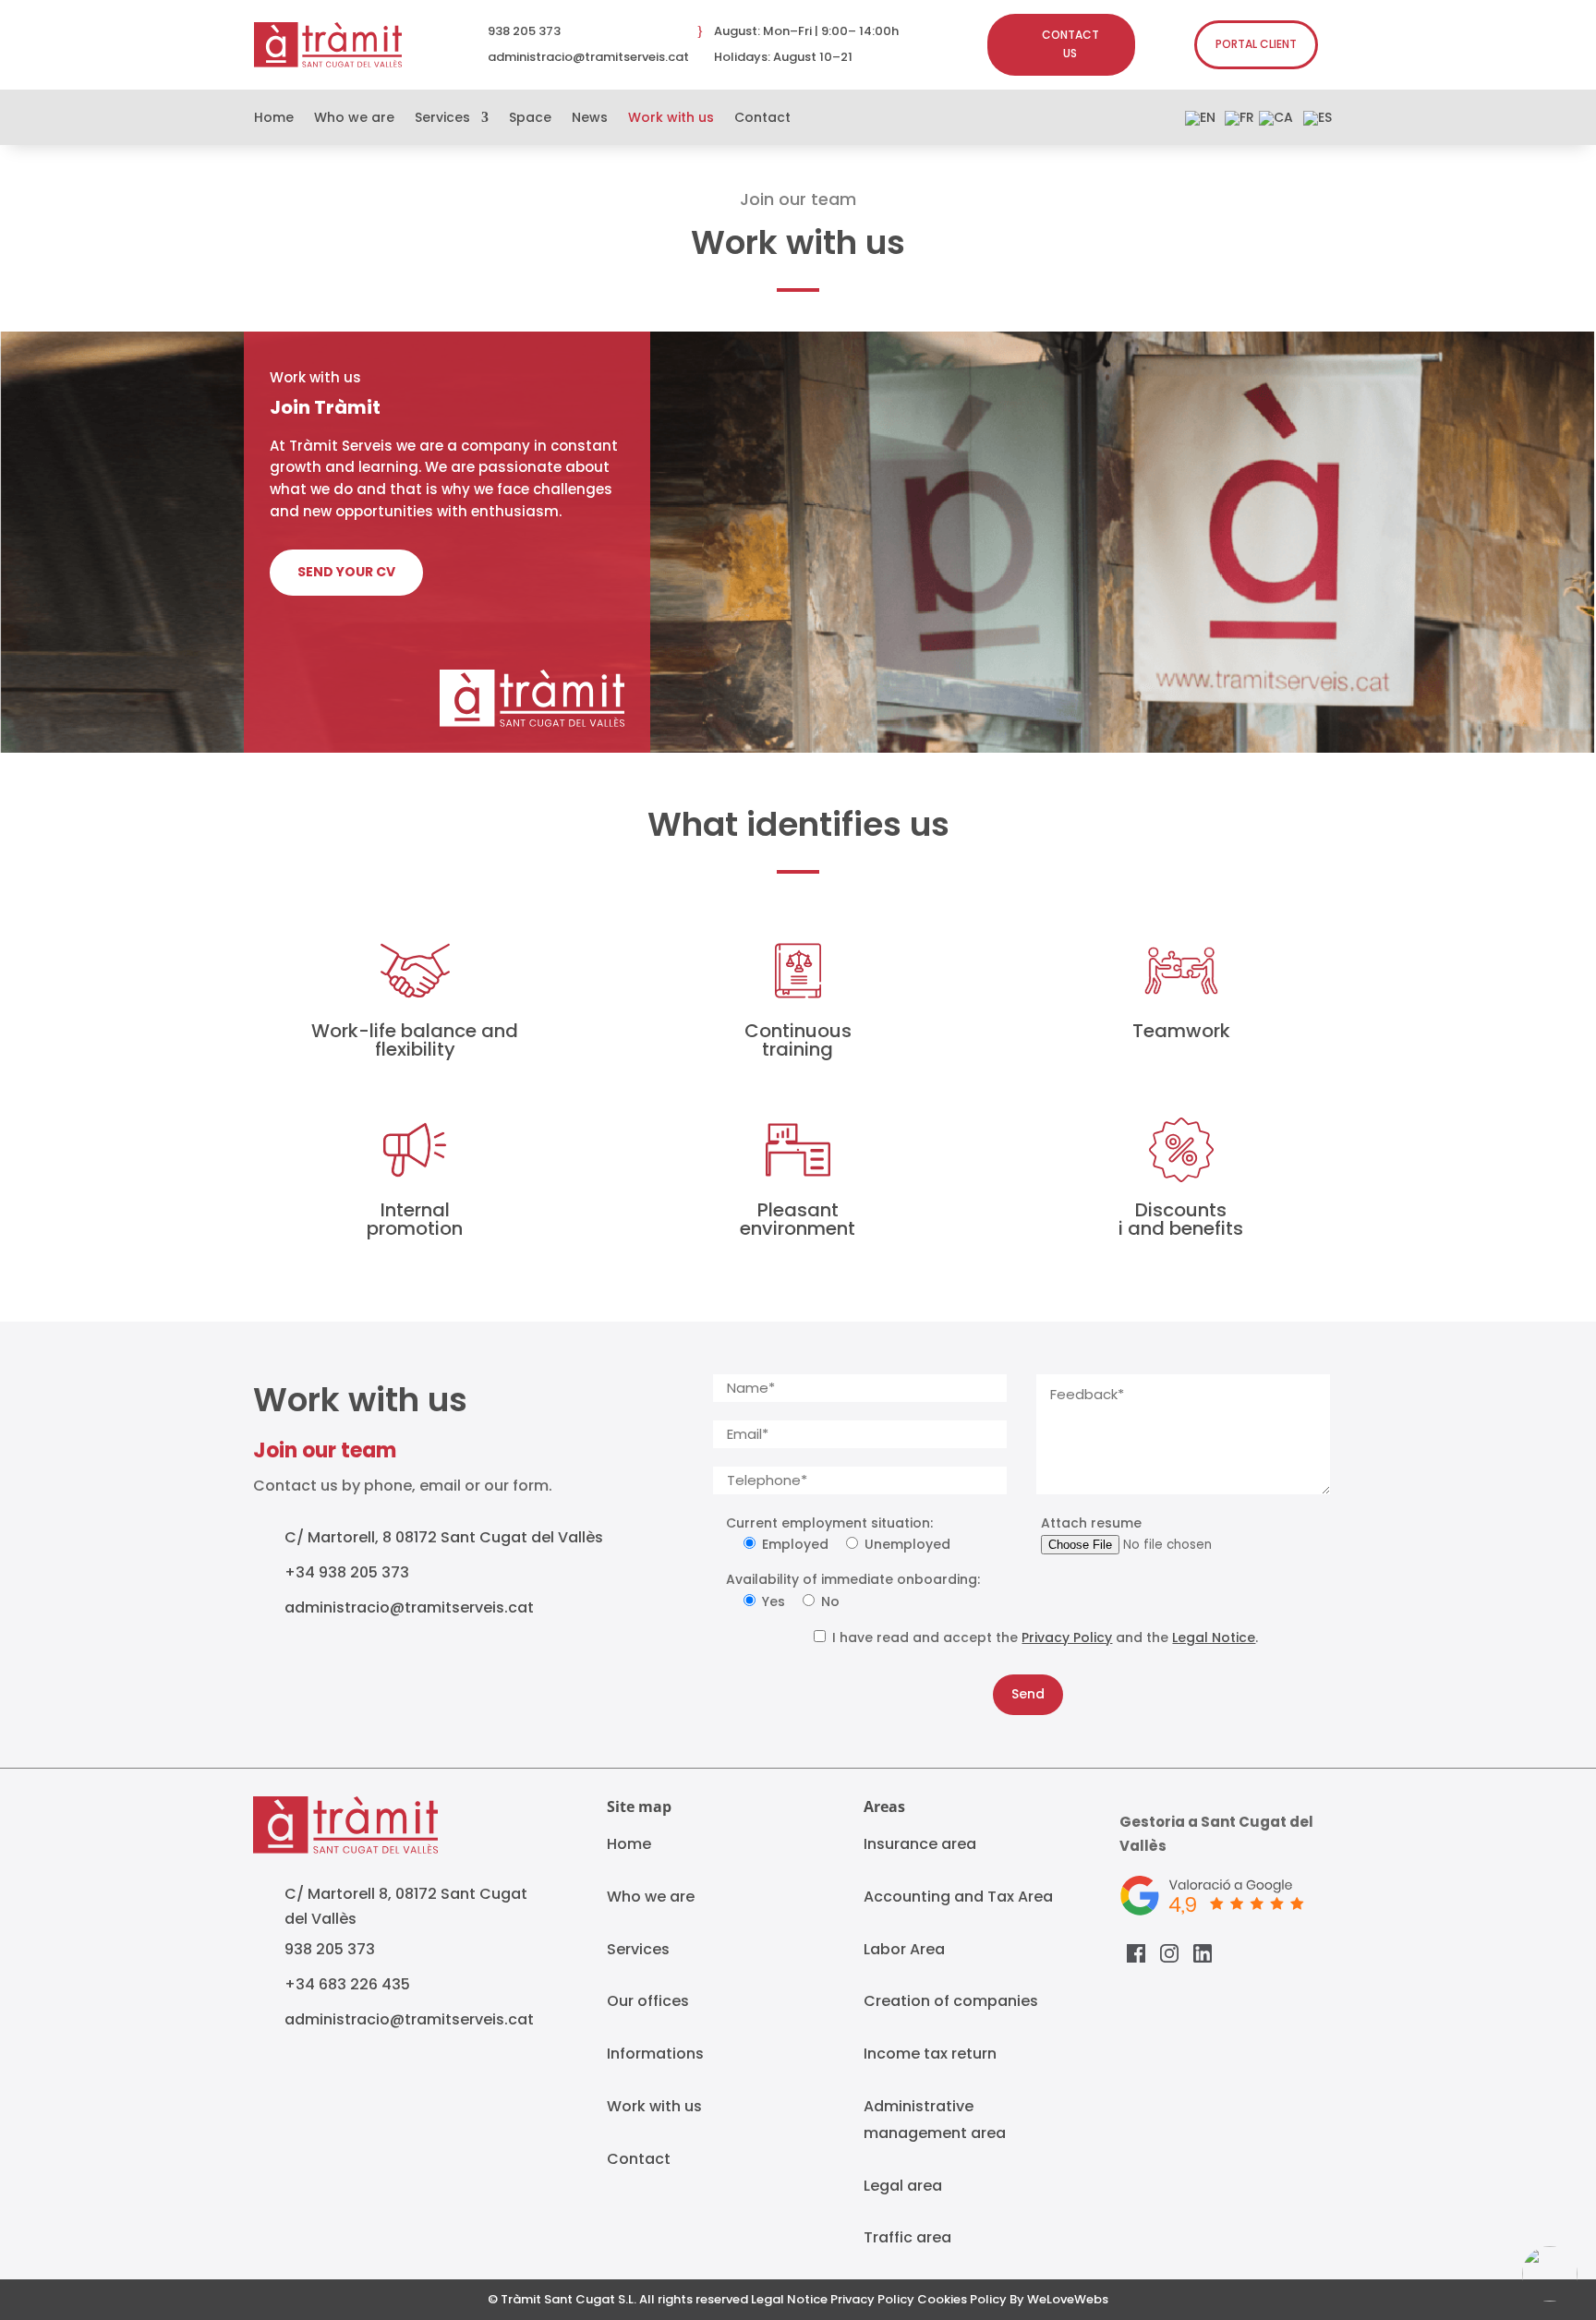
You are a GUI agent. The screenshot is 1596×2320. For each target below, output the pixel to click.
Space (530, 119)
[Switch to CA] (1276, 122)
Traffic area (907, 2237)
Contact (762, 119)
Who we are (354, 119)
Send (1028, 1694)
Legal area (903, 2186)
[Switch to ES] (1318, 122)
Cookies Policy (962, 2299)
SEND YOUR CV (346, 572)
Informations (655, 2054)
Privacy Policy (1067, 1637)
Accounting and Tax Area (958, 1897)
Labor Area (904, 1949)
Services (442, 119)
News (590, 119)
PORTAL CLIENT (1256, 44)
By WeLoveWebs (1059, 2299)
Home (274, 119)
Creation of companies (951, 2001)
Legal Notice (1214, 1637)
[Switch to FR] (1239, 122)
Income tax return (930, 2054)
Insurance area (920, 1844)
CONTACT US (1070, 44)
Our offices (648, 2001)
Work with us (671, 119)
